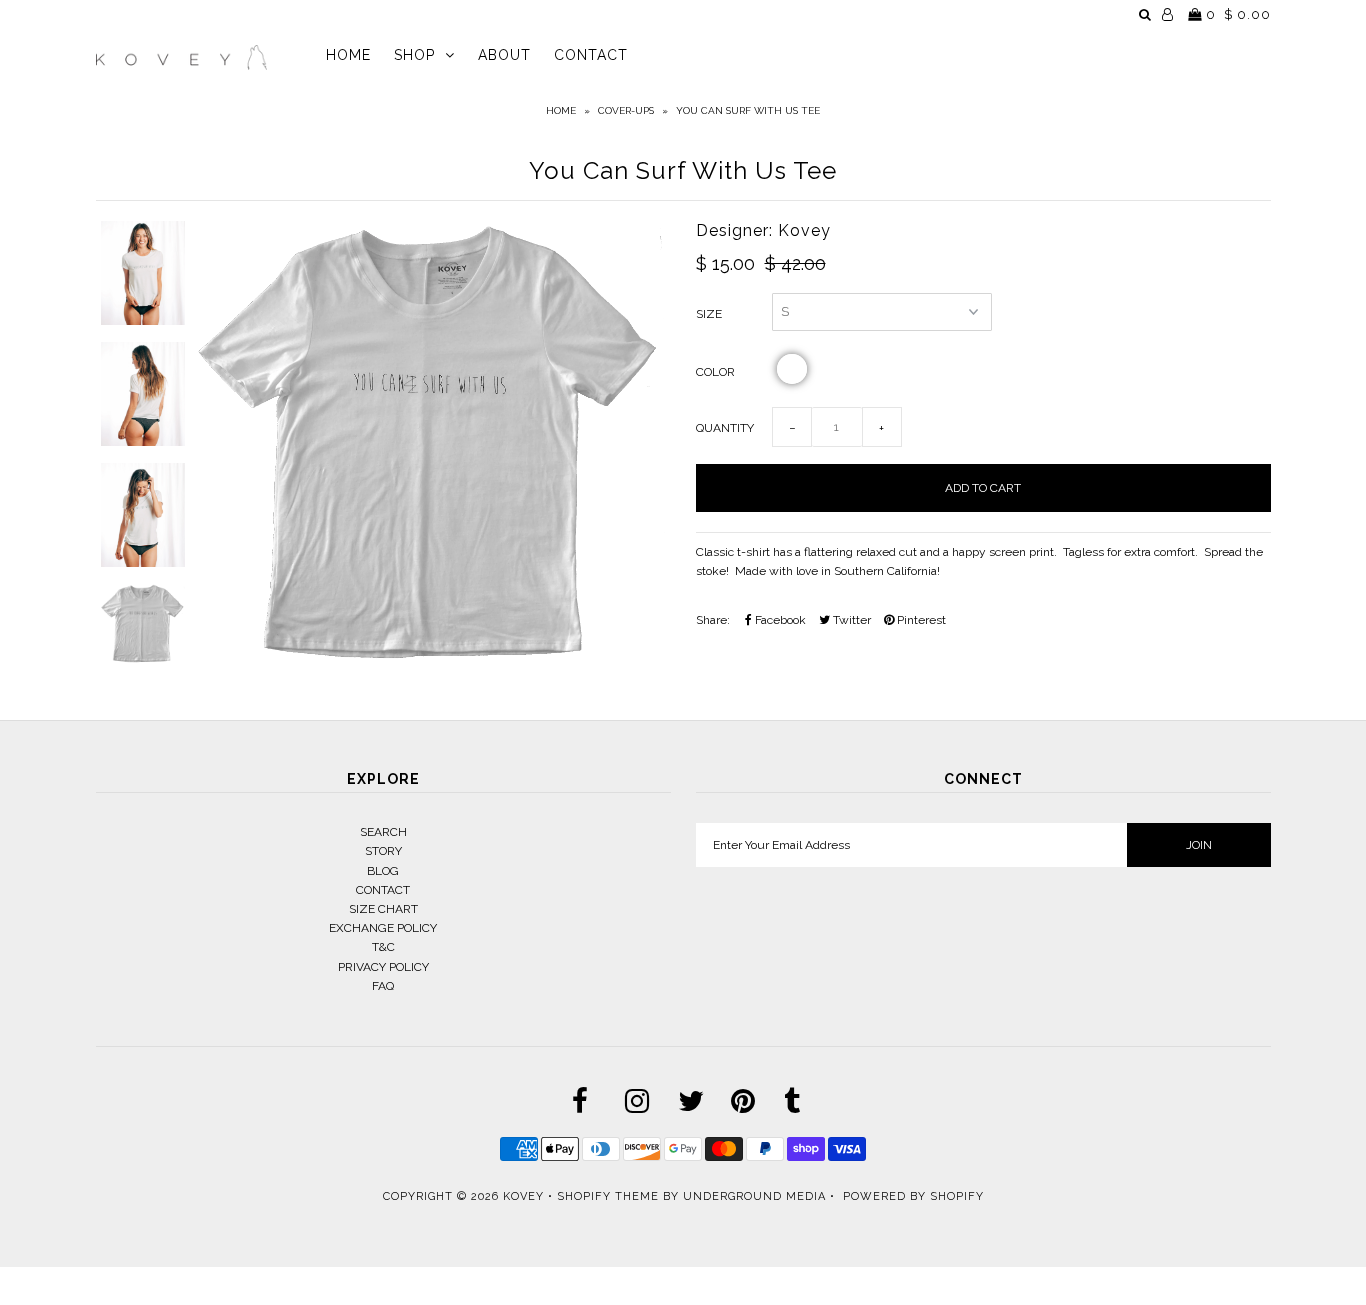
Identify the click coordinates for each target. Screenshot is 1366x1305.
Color (715, 372)
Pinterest (920, 620)
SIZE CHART (383, 909)
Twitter (850, 620)
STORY (383, 851)
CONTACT (591, 55)
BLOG (383, 871)
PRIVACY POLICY (383, 967)
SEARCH (383, 832)
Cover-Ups (626, 110)
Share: (713, 620)
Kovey (523, 1196)
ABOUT (504, 55)
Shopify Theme (608, 1196)
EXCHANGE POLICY (383, 928)
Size (709, 314)
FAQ (383, 986)
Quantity (725, 428)
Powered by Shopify (913, 1196)
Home (561, 110)
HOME (348, 55)
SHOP (414, 55)
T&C (383, 947)
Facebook (779, 620)
